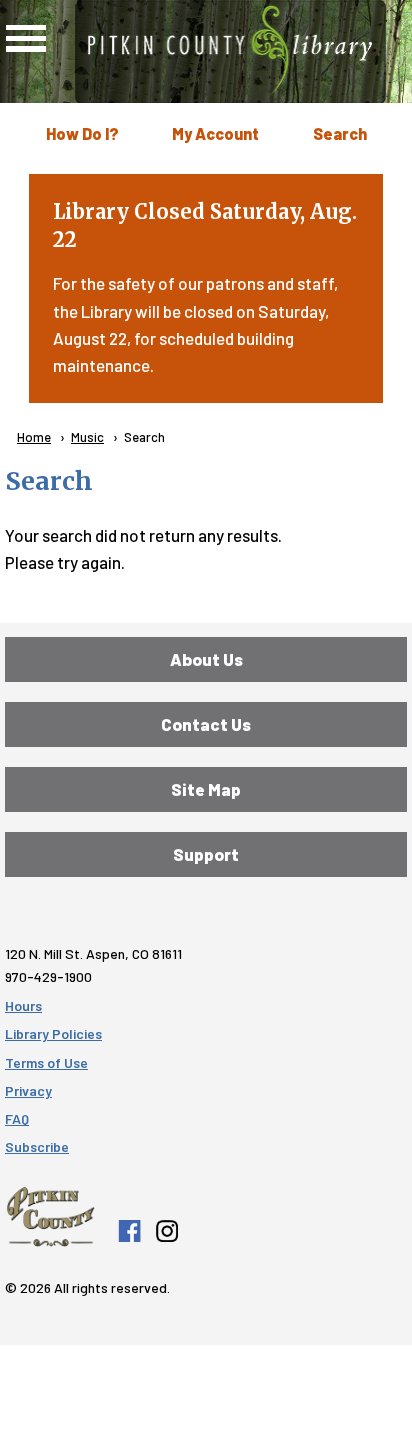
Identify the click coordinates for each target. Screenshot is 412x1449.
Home (34, 437)
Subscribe (37, 1146)
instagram (166, 1231)
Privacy (28, 1090)
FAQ (17, 1118)
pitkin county (50, 1217)
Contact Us (206, 724)
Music (87, 437)
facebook (129, 1231)
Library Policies (53, 1033)
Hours (23, 1005)
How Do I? (82, 133)
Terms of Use (46, 1062)
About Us (206, 659)
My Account (215, 133)
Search (340, 133)
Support (206, 854)
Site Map (206, 789)
